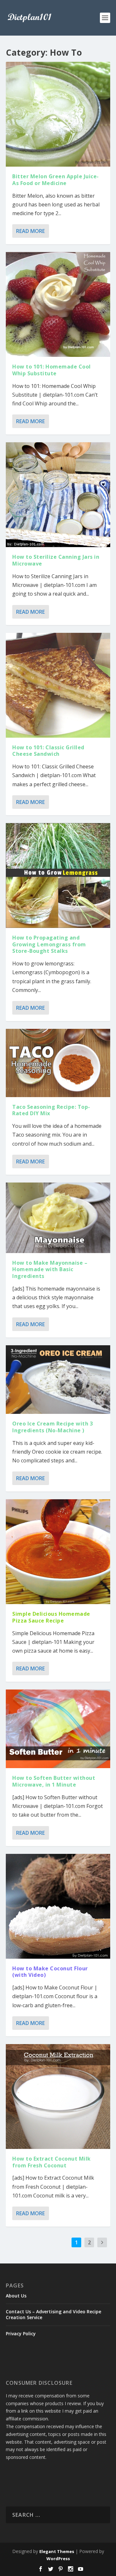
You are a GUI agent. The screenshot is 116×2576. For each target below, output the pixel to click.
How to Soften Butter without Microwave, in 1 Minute (54, 1781)
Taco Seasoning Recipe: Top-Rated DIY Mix (51, 1110)
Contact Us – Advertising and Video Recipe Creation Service (53, 2314)
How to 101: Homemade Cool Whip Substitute (52, 370)
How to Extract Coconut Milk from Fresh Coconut (52, 2162)
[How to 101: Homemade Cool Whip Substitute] (58, 304)
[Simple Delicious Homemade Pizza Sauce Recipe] (58, 1552)
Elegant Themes (57, 2551)
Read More (30, 231)
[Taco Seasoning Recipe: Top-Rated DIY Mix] (58, 1063)
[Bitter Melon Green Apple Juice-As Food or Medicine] (58, 114)
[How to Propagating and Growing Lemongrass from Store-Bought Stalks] (58, 875)
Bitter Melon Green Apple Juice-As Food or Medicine (56, 180)
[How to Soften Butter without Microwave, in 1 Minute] (58, 1729)
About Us (16, 2296)
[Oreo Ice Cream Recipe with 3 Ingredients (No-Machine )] (58, 1380)
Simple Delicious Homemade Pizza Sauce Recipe (51, 1617)
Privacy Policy (21, 2334)
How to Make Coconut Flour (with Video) (50, 1972)
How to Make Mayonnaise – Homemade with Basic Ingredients (50, 1270)
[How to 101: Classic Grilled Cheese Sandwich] (58, 685)
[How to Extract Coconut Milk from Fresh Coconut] (58, 2097)
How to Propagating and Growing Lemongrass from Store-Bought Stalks (49, 944)
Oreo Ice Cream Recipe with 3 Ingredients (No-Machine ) (53, 1427)
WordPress (58, 2559)
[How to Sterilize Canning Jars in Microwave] (58, 495)
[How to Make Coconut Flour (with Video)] (58, 1906)
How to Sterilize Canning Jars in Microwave (56, 560)
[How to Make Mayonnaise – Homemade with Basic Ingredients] (58, 1218)
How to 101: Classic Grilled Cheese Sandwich (48, 751)
